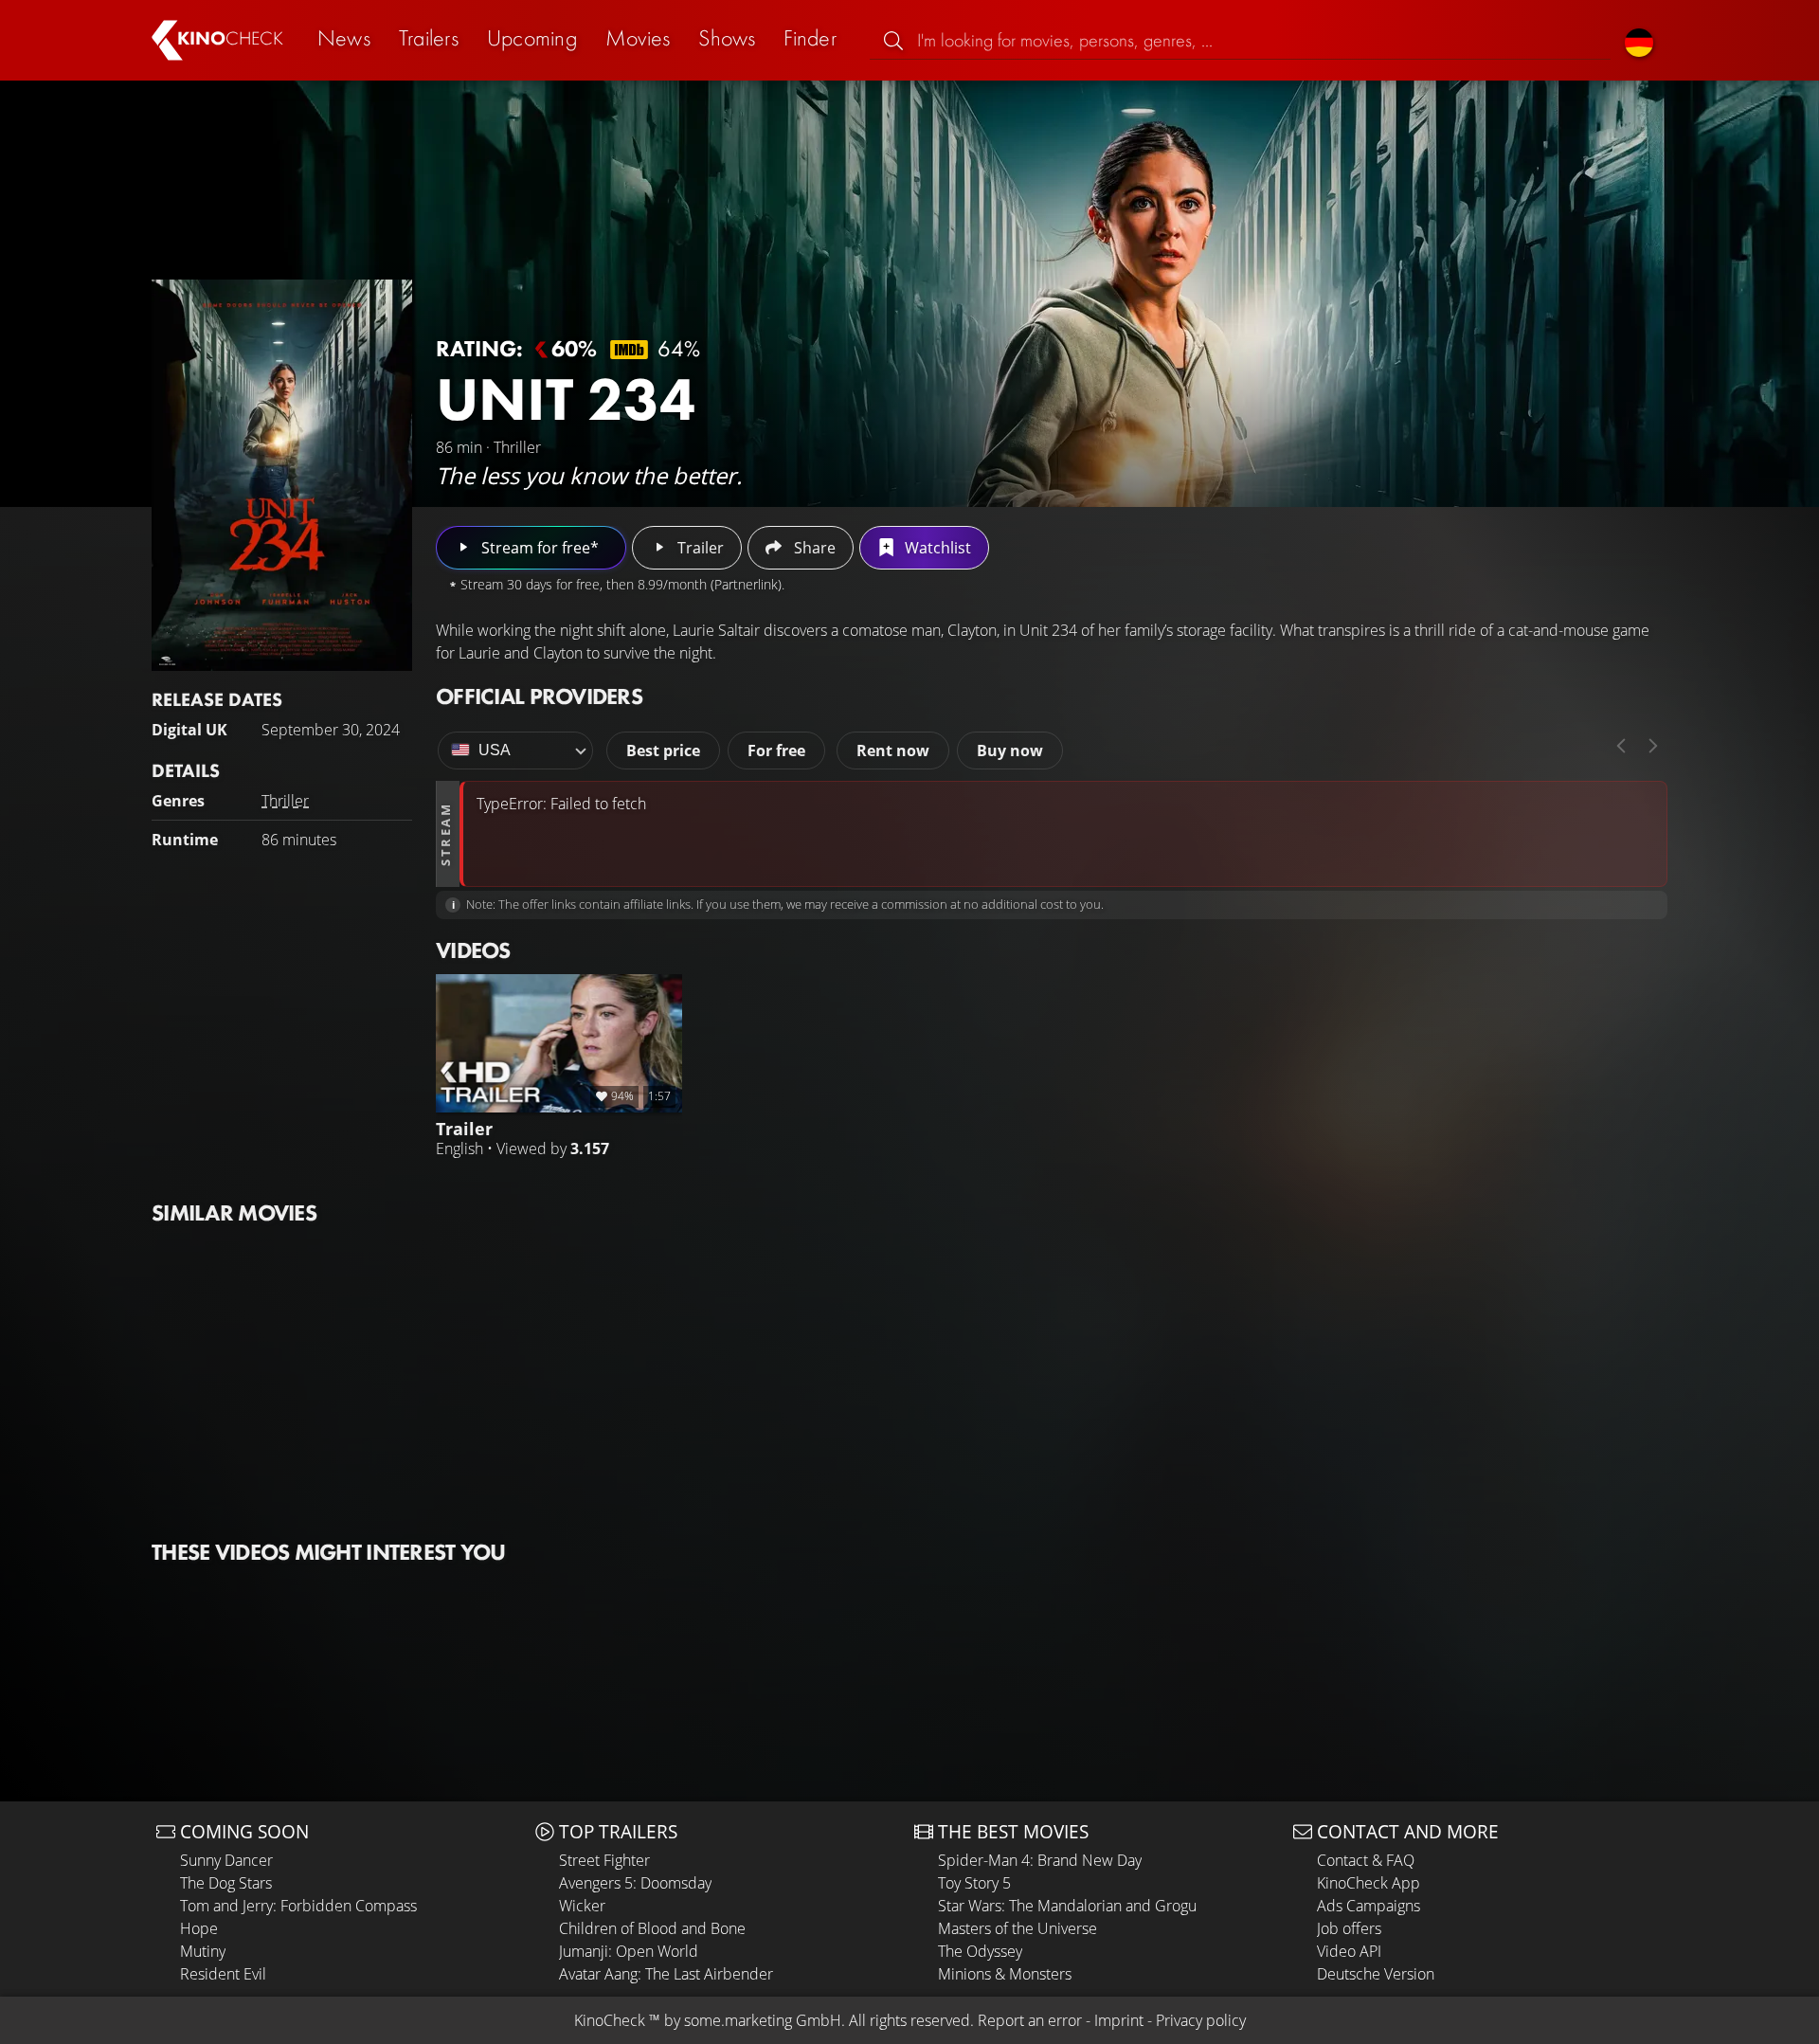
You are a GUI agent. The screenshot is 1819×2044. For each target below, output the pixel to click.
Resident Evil (223, 1974)
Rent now (893, 751)
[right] (1653, 746)
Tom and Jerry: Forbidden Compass (298, 1906)
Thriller (285, 801)
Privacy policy (1201, 2020)
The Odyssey (980, 1951)
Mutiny (203, 1951)
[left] (1621, 746)
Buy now (1010, 751)
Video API (1349, 1951)
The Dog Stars (226, 1883)
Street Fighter (604, 1860)
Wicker (582, 1906)
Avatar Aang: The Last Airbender (666, 1974)
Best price (663, 751)
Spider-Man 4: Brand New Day (1040, 1860)
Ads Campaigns (1369, 1906)
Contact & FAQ (1366, 1860)
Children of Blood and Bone (652, 1928)
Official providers (539, 696)
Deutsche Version (1376, 1974)
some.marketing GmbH (763, 2020)
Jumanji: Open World (629, 1951)
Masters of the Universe (1018, 1928)
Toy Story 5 (974, 1883)
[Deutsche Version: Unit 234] (1639, 40)
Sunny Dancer (226, 1860)
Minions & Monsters (1005, 1974)
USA (495, 750)
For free (776, 751)
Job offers (1349, 1928)
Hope (199, 1928)
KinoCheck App (1369, 1883)
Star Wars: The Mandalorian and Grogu (1067, 1906)
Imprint (1119, 2020)
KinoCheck (610, 2020)
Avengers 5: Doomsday (635, 1883)
